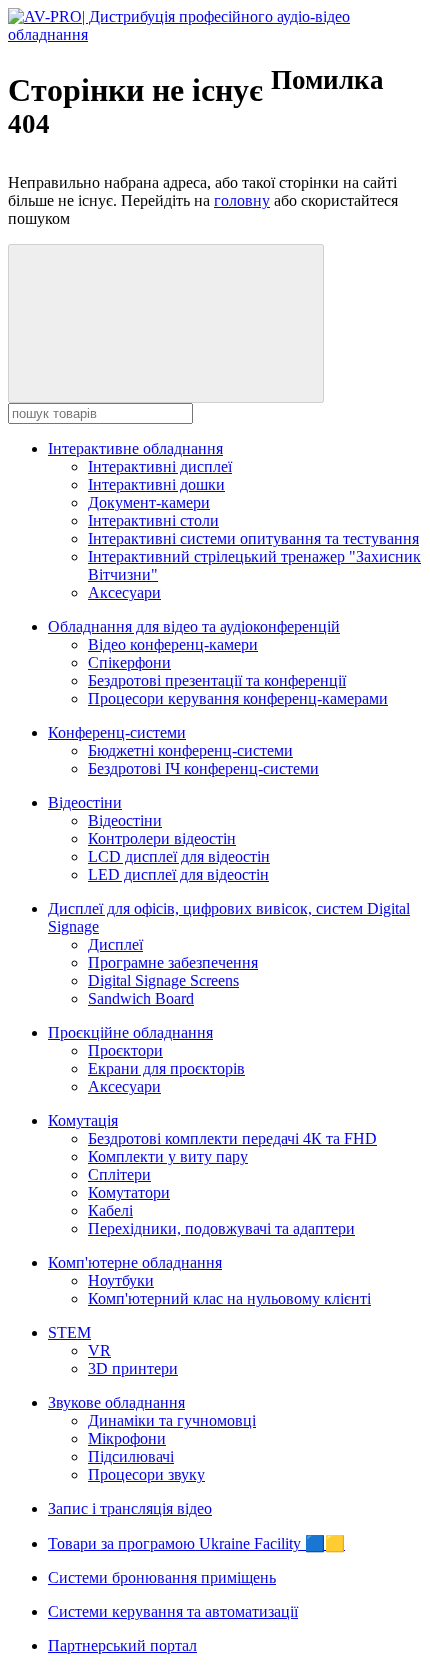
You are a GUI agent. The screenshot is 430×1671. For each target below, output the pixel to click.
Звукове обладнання (116, 1402)
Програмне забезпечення (173, 962)
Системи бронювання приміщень (162, 1577)
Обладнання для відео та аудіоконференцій (194, 626)
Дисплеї (115, 944)
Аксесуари (124, 592)
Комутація (83, 1120)
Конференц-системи (117, 732)
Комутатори (129, 1192)
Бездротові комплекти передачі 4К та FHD (232, 1138)
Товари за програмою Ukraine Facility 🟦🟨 (196, 1543)
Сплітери (119, 1174)
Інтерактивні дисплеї (160, 466)
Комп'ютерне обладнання (135, 1262)
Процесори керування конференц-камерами (238, 698)
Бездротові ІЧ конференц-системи (203, 768)
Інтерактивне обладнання (135, 448)
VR (99, 1350)
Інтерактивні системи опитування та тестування (253, 538)
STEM (69, 1332)
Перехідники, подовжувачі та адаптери (221, 1228)
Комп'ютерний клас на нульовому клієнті (229, 1298)
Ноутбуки (121, 1280)
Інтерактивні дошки (156, 484)
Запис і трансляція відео (130, 1508)
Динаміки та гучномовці (172, 1420)
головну (242, 200)
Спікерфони (129, 662)
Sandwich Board (141, 998)
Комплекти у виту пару (168, 1156)
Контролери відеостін (162, 838)
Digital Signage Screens (163, 980)
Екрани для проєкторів (166, 1068)
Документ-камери (149, 502)
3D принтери (133, 1368)
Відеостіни (85, 802)
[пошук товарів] (166, 323)
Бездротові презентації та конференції (217, 680)
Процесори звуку (146, 1474)
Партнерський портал (122, 1645)
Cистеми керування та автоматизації (173, 1611)
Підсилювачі (131, 1456)
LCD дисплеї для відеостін (179, 856)
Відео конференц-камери (173, 644)
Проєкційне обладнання (130, 1032)
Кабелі (110, 1210)
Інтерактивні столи (153, 520)
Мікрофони (127, 1438)
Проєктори (125, 1050)
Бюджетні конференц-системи (190, 750)
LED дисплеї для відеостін (178, 874)
